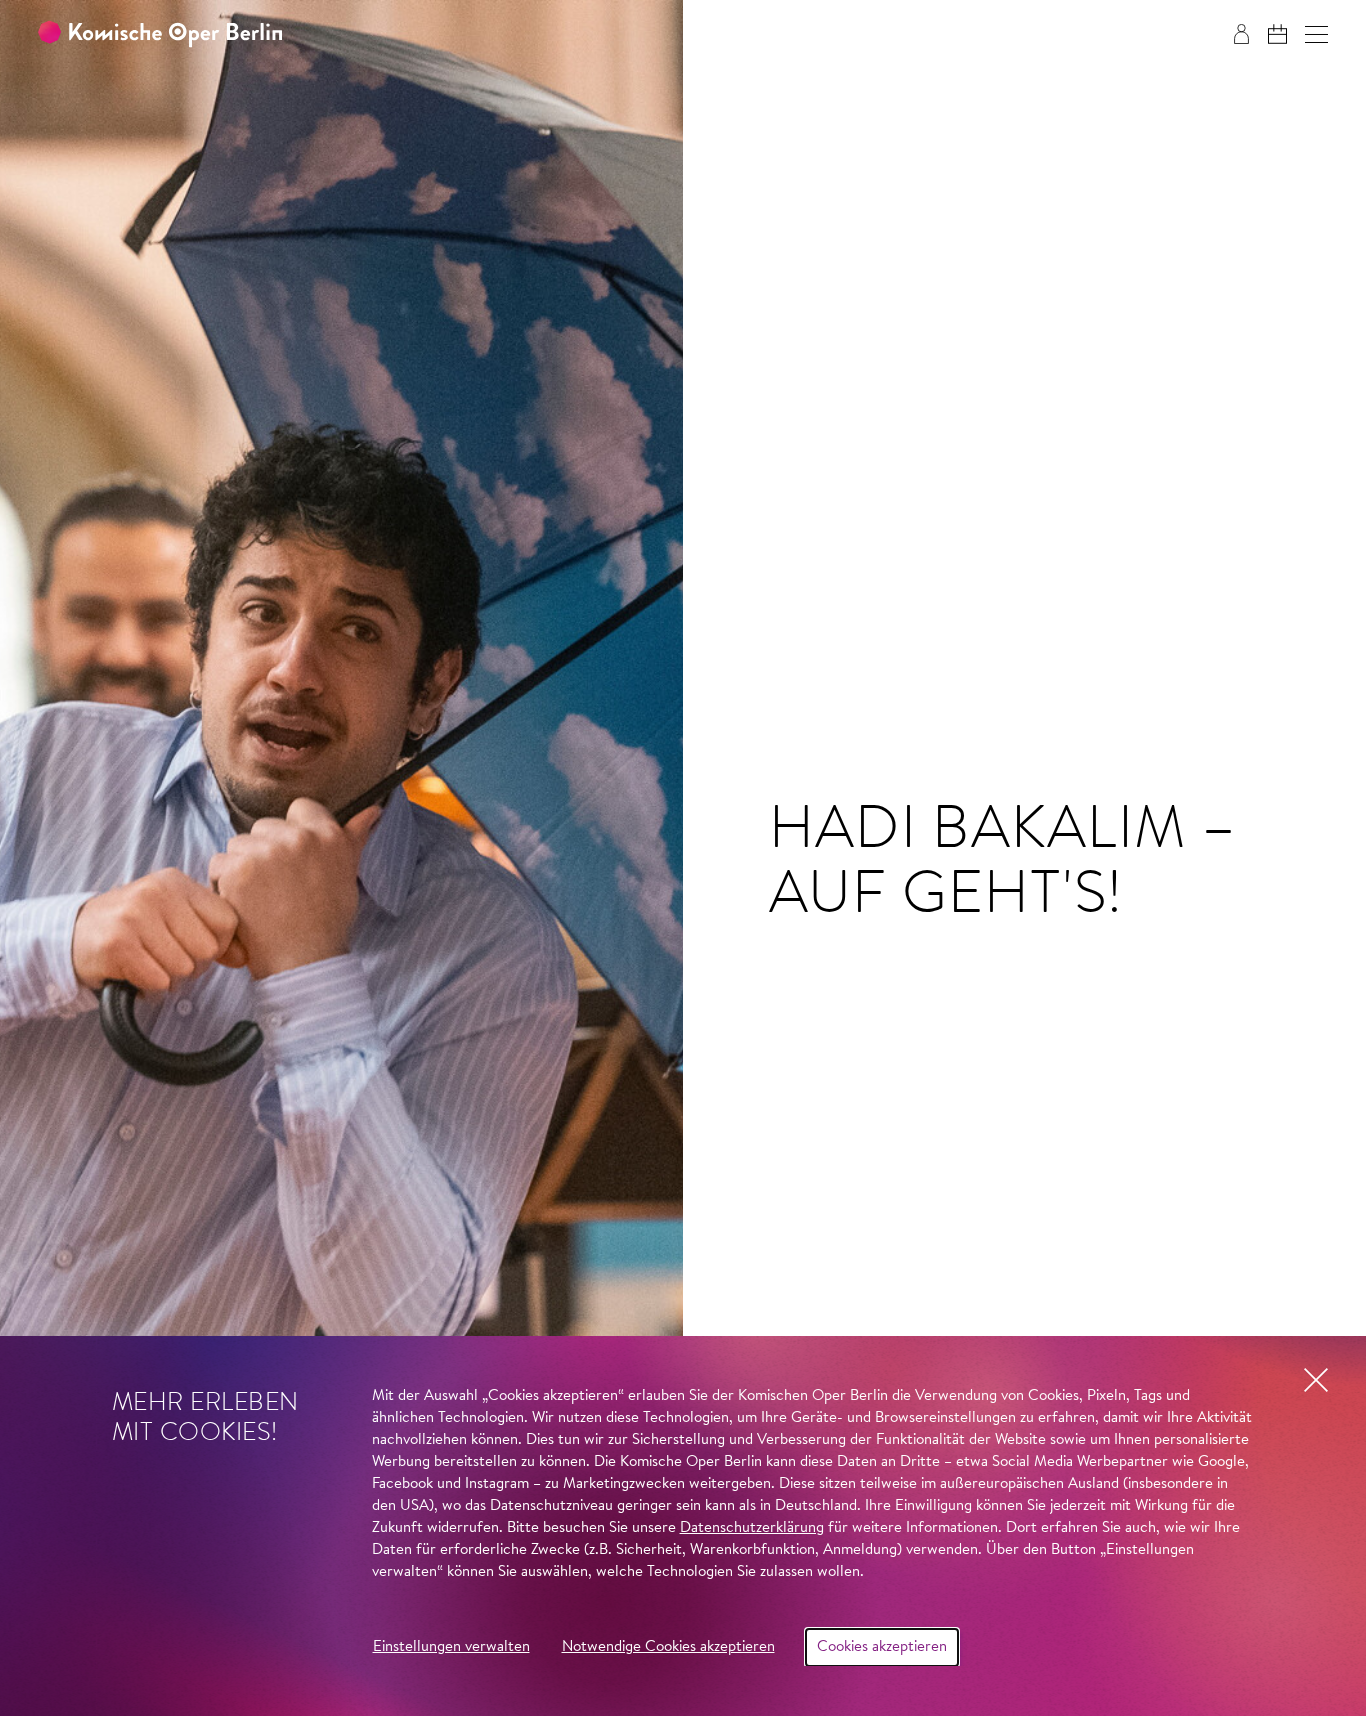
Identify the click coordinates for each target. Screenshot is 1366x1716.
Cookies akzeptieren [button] (882, 1647)
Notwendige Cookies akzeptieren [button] (668, 1647)
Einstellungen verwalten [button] (451, 1647)
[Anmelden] (1241, 34)
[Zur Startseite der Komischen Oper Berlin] (160, 34)
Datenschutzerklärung (752, 1528)
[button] (1316, 34)
